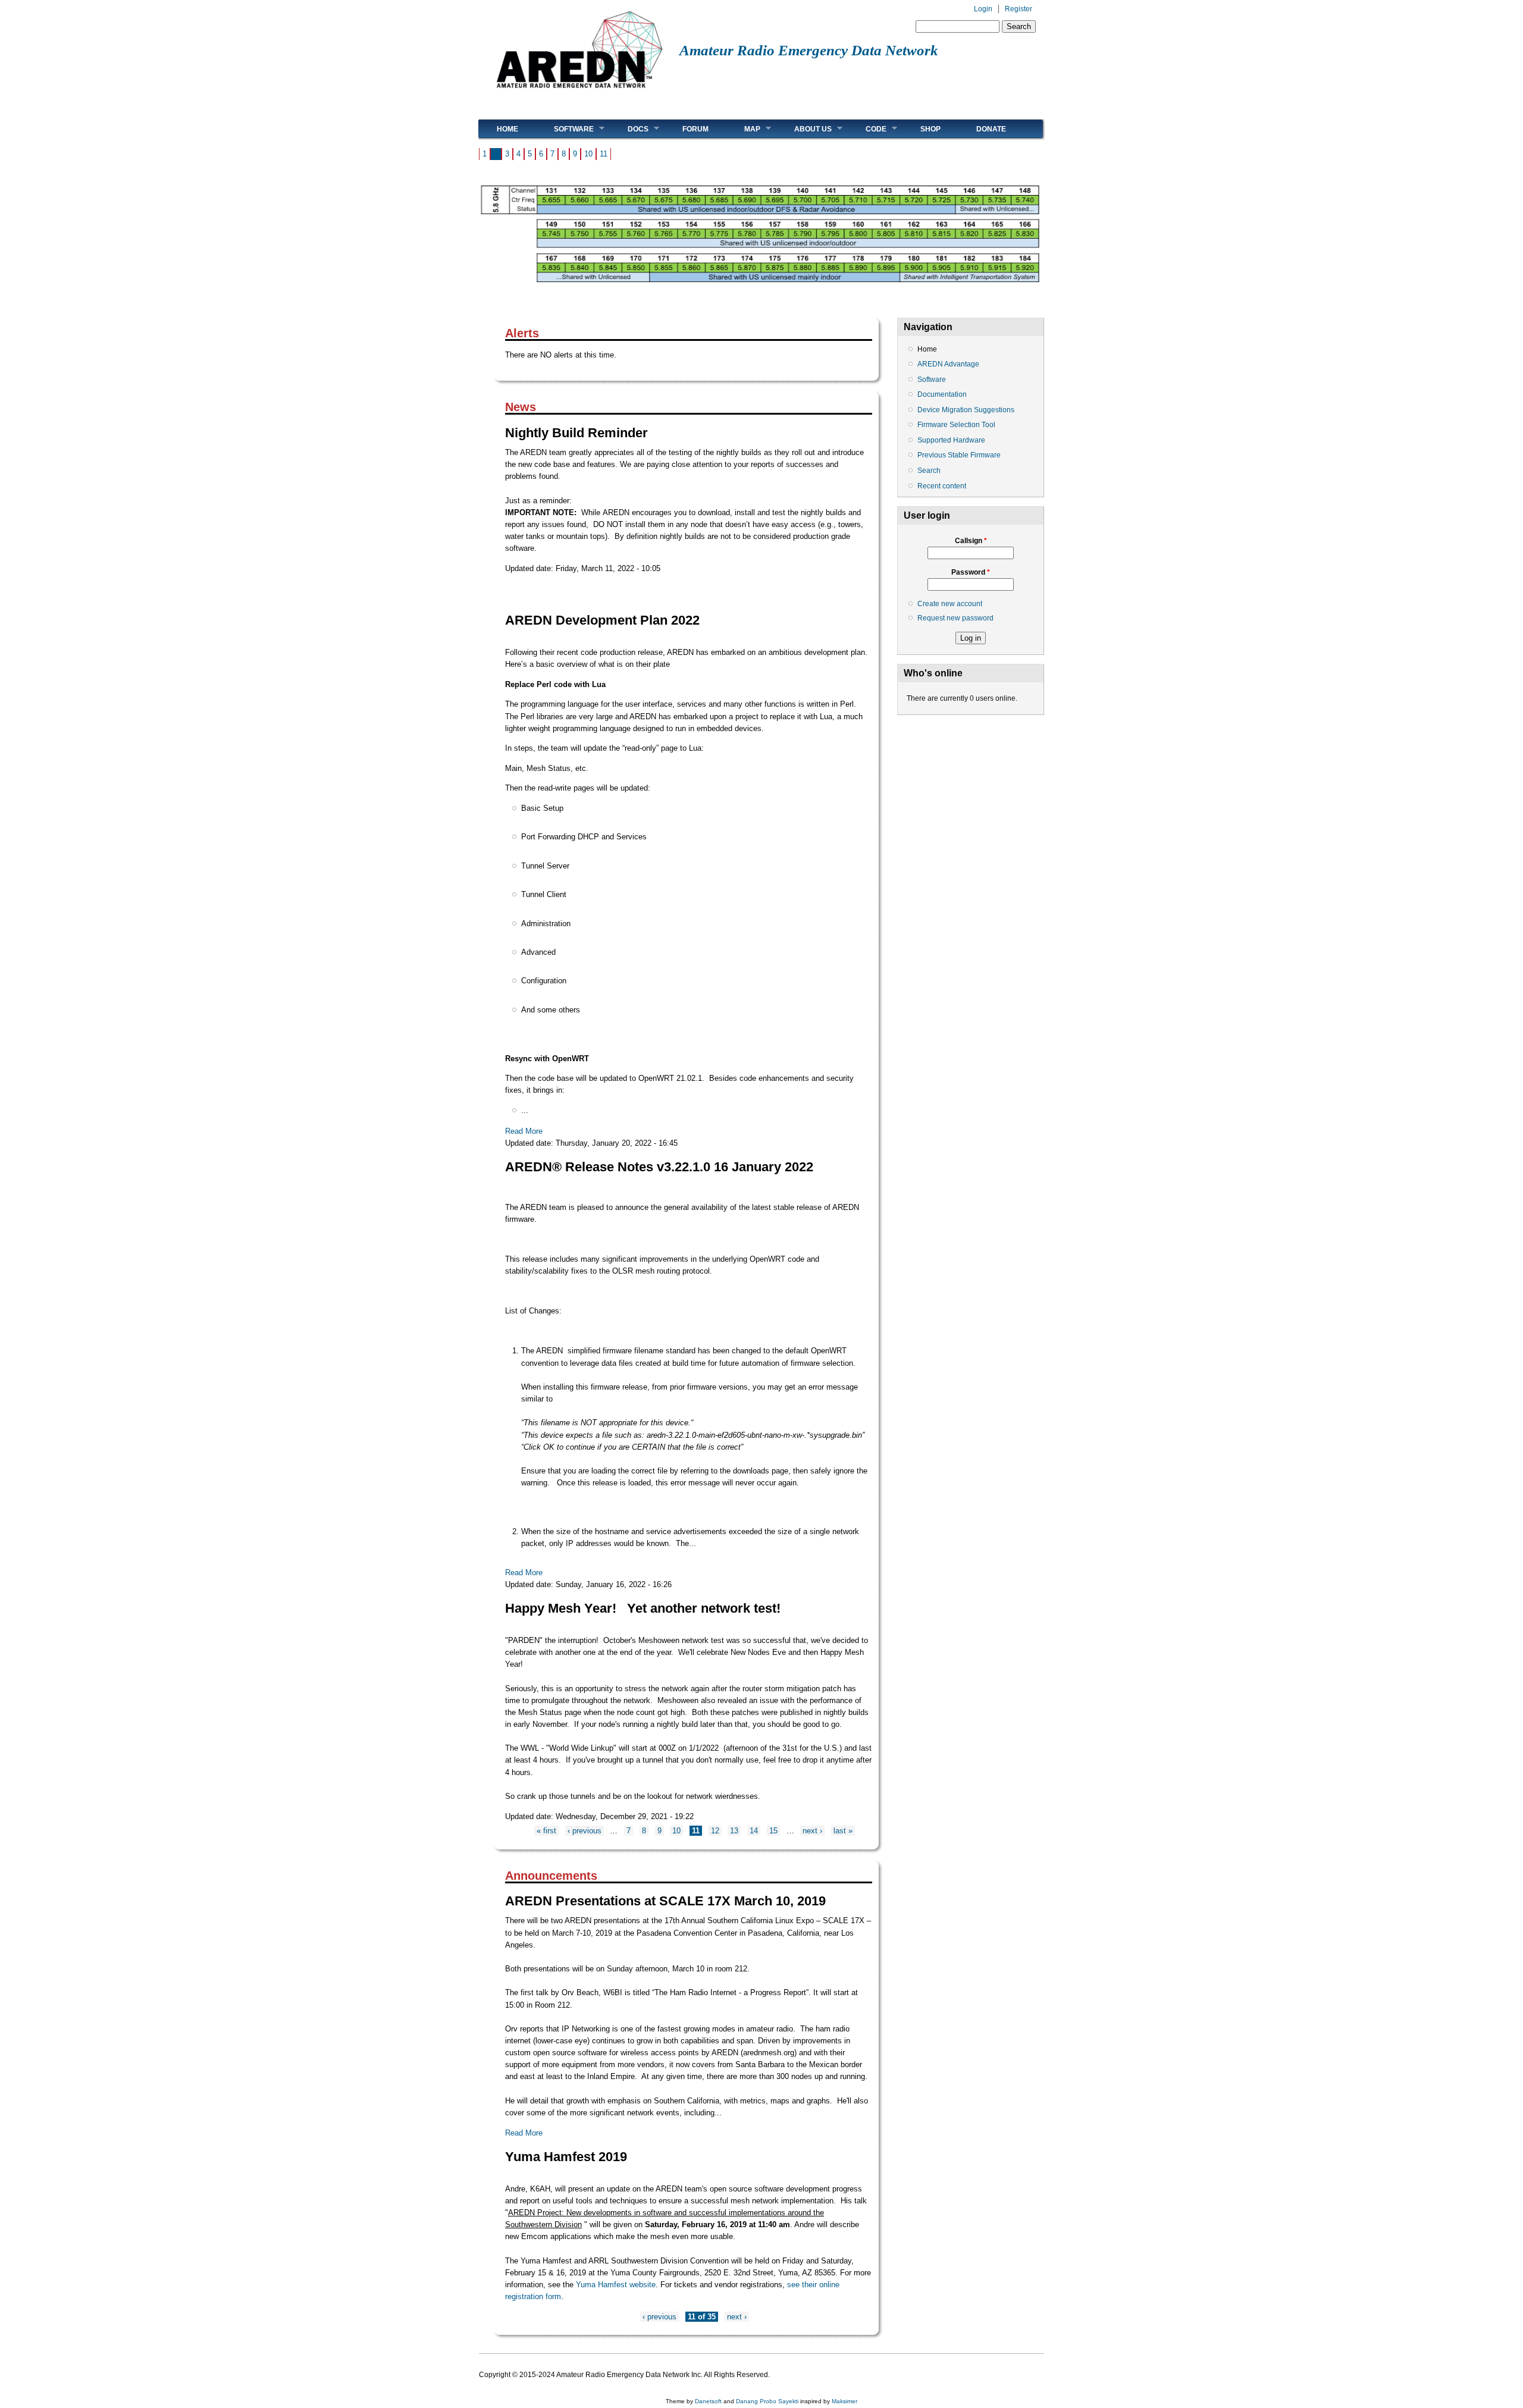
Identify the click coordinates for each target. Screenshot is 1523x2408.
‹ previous (585, 1831)
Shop (930, 129)
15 (773, 1831)
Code (867, 129)
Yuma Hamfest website (616, 2285)
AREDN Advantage (948, 364)
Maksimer (844, 2401)
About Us (804, 129)
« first (546, 1831)
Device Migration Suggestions (966, 410)
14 (754, 1831)
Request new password (955, 618)
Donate (991, 129)
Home (507, 129)
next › (812, 1831)
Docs (629, 129)
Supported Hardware (951, 440)
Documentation (942, 394)
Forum (695, 129)
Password (971, 572)
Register (1019, 9)
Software (565, 129)
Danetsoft (708, 2401)
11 (604, 154)
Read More (524, 1131)
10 (588, 154)
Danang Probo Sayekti (767, 2401)
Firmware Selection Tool (956, 425)
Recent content (942, 486)
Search (929, 471)
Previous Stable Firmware (959, 455)
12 (715, 1831)
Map (743, 129)
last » (843, 1831)
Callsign (971, 541)
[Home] (579, 93)
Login (983, 9)
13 (734, 1831)
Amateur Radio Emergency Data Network (809, 50)
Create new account (950, 604)
